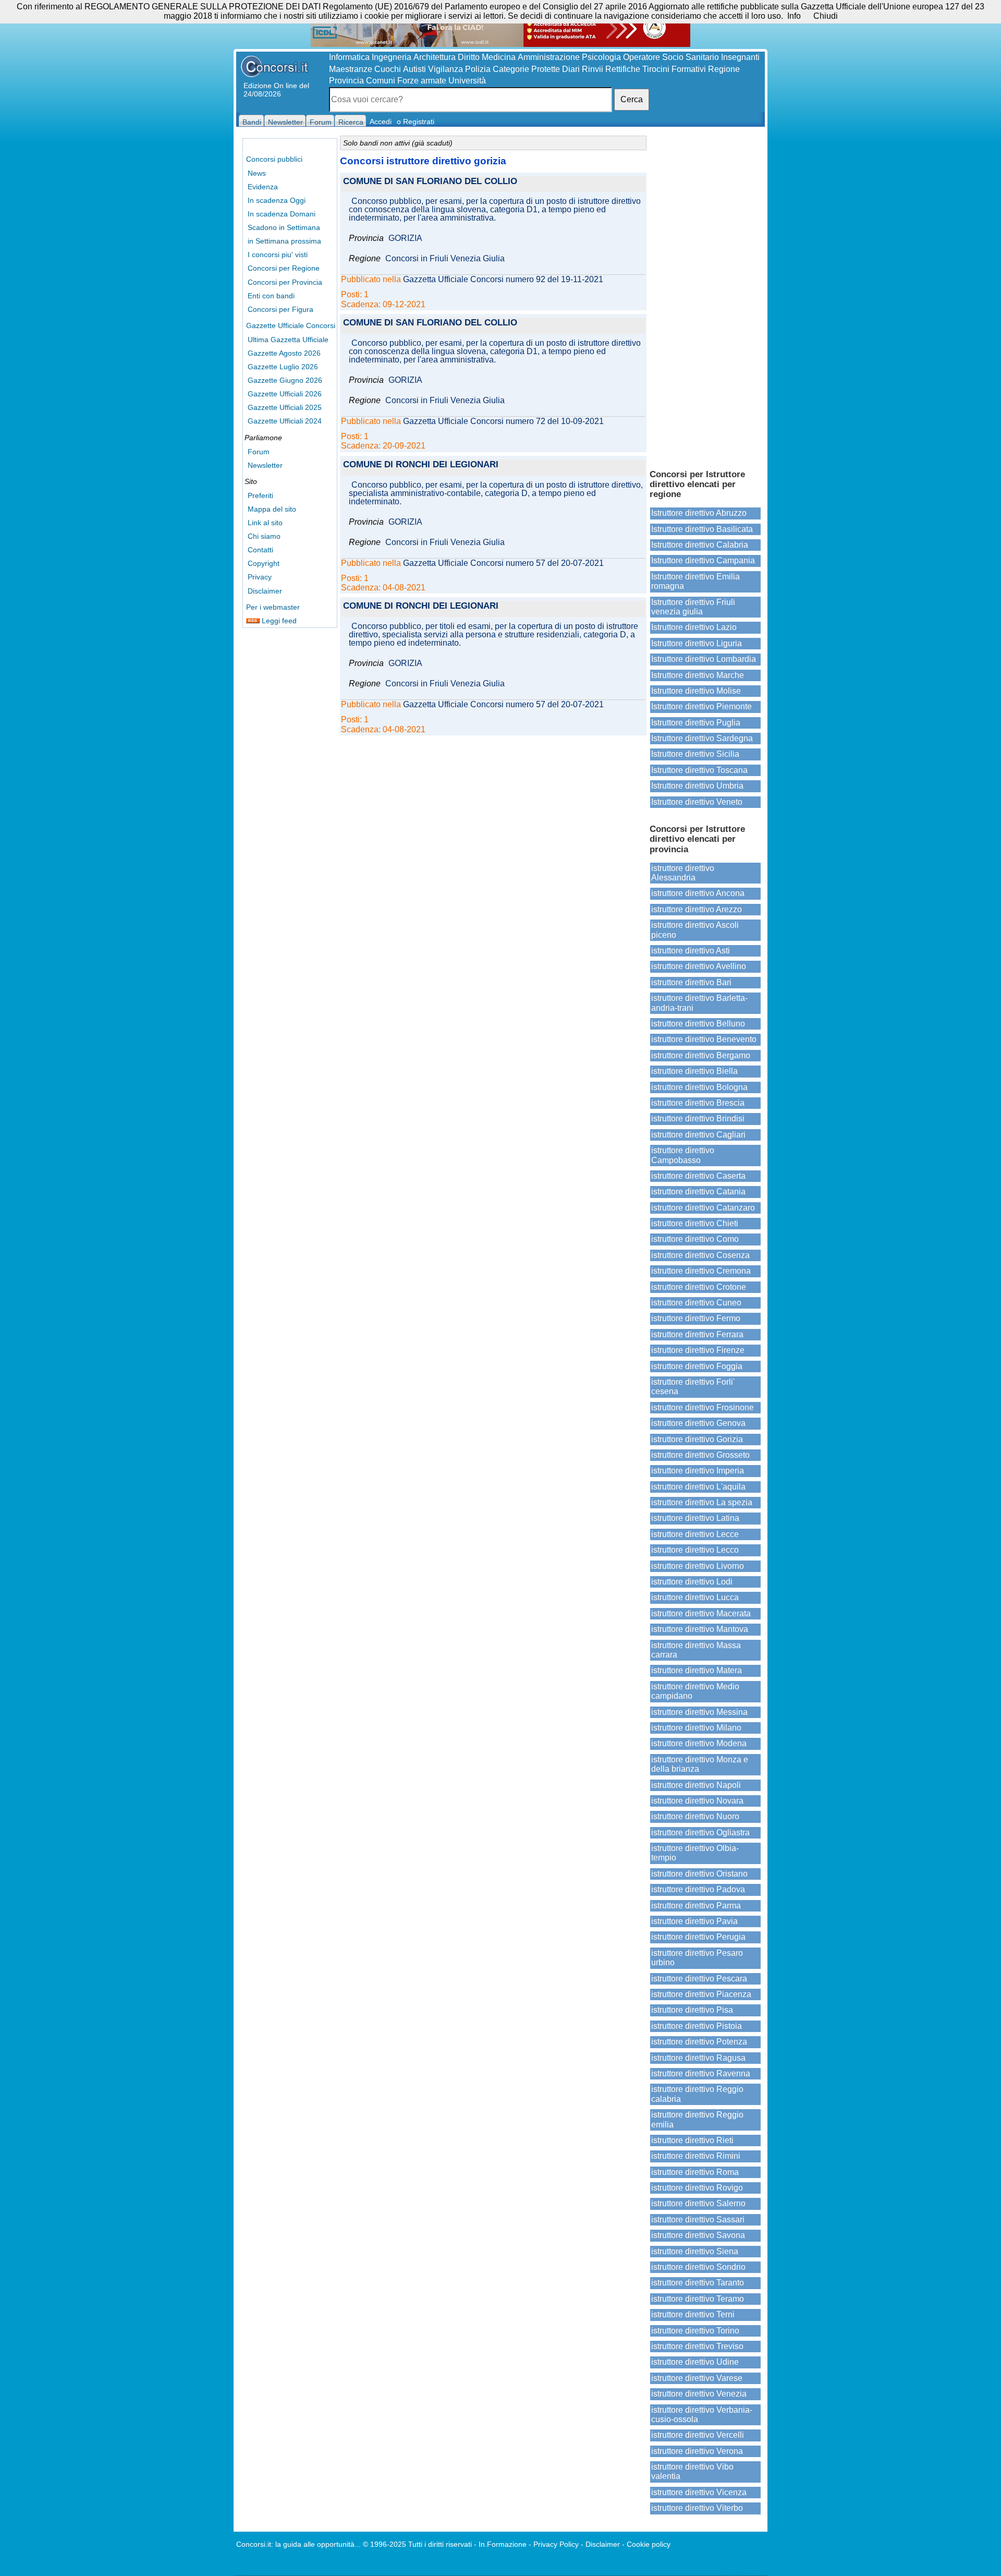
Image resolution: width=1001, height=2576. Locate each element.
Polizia (478, 69)
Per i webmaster (273, 607)
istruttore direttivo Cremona (701, 1271)
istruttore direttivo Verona (697, 2451)
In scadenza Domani (282, 214)
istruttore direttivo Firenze (698, 1350)
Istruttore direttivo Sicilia (695, 754)
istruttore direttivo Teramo (698, 2299)
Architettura (435, 57)
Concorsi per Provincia (285, 282)
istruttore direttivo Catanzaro (703, 1208)
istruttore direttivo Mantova (700, 1629)
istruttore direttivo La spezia (702, 1502)
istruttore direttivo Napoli (696, 1785)
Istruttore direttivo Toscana (699, 770)
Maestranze (351, 69)
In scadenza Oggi (277, 200)
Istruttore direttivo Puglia (696, 723)
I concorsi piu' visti (278, 255)
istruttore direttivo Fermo (696, 1318)
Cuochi (388, 69)
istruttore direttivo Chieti (695, 1223)
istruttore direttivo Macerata (701, 1613)
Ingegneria (392, 57)
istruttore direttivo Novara (697, 1801)
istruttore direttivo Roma (695, 2172)
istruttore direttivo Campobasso (683, 1155)
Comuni (381, 81)
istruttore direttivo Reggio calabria (697, 2094)
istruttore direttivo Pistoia (697, 2026)
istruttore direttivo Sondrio (698, 2267)
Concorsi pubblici (274, 159)
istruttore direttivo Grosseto (700, 1455)
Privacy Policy (556, 2544)
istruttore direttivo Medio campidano (695, 1691)
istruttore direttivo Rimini (696, 2156)
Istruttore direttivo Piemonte (701, 706)
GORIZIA (405, 238)
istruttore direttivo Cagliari (698, 1135)
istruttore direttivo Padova (698, 1889)
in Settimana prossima (284, 241)
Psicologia (601, 57)
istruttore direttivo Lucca (695, 1597)
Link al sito (265, 523)
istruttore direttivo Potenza (699, 2042)
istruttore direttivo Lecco (695, 1550)
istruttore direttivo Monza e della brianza (700, 1764)
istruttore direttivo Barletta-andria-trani (699, 1003)
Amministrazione (549, 57)
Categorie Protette (526, 69)
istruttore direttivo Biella (694, 1071)
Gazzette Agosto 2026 (284, 353)
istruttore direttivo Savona (698, 2235)
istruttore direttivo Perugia (698, 1937)
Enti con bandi (271, 296)
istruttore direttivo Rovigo (697, 2188)
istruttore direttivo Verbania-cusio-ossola (702, 2415)
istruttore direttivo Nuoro (695, 1816)
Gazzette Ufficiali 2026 (285, 394)
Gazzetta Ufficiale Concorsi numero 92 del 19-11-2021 (503, 280)
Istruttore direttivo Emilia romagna (695, 581)
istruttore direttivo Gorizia (697, 1439)
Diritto (469, 57)
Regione (724, 69)
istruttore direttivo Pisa (692, 2010)
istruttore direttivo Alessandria (683, 873)
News (257, 173)
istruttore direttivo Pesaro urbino (697, 1958)
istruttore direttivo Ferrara (697, 1334)
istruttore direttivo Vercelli (698, 2435)
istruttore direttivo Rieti (692, 2140)
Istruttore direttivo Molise (696, 691)
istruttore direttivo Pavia (694, 1921)
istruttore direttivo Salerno (698, 2203)
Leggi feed (278, 621)
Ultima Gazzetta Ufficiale (288, 340)
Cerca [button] (632, 99)
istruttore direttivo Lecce (695, 1534)
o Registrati (416, 122)
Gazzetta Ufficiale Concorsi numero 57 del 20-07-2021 (503, 563)
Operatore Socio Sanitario (671, 57)
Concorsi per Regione (284, 268)
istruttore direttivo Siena (695, 2251)
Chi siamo (264, 536)
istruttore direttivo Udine (695, 2362)
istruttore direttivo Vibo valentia (692, 2471)
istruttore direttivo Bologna (699, 1087)
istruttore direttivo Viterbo (697, 2508)
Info (794, 16)
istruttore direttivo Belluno (698, 1024)
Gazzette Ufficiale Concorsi (291, 325)
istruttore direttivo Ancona (698, 893)
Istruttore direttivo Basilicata (702, 529)
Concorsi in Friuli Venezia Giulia (445, 259)
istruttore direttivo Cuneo (696, 1303)
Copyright (264, 563)
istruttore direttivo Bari (691, 982)
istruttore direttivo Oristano (699, 1874)
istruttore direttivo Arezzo (697, 909)
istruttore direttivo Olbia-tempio (695, 1853)
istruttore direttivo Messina (699, 1712)
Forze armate (422, 81)
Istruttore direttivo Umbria (697, 786)
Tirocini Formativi (674, 69)
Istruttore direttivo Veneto (697, 802)
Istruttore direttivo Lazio (694, 627)
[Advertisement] (705, 297)
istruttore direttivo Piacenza (701, 1994)
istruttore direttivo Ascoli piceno (695, 930)
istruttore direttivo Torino (695, 2331)
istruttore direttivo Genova (698, 1423)
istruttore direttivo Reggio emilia (697, 2119)
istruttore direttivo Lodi (692, 1582)
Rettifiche (623, 69)
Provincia (346, 81)
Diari (571, 69)
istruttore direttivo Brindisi (698, 1118)
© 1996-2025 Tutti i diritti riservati (417, 2544)
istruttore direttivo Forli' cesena (693, 1387)
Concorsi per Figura (280, 309)
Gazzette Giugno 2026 (285, 380)
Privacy (260, 577)
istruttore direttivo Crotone (699, 1287)
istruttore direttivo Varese (697, 2378)
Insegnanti (740, 57)
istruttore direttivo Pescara (699, 1979)
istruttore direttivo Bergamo (701, 1055)
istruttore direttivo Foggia (697, 1366)
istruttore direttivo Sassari (698, 2220)
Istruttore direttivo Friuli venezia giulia (693, 607)
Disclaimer (265, 591)
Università (467, 81)
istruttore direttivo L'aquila (698, 1487)
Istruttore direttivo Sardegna (702, 738)
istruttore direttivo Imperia (698, 1471)
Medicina (499, 57)
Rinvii (593, 69)
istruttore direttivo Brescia (698, 1103)
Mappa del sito (272, 509)
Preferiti (260, 495)
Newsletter (265, 465)
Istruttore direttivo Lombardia (704, 659)
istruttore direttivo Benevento (704, 1039)
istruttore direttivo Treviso (697, 2346)
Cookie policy (649, 2544)
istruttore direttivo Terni (693, 2314)
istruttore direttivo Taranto (698, 2283)
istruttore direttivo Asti (691, 951)
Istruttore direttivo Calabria (700, 545)
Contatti (260, 550)
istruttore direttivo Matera (697, 1670)
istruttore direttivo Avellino (699, 966)
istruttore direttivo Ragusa (698, 2058)
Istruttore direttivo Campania (703, 560)
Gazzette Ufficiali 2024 (285, 421)
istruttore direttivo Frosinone (703, 1407)
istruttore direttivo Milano (696, 1728)
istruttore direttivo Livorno (698, 1566)
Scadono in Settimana (284, 227)
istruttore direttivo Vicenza (699, 2492)
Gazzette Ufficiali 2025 (285, 407)
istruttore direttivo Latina (695, 1518)
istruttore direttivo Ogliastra (700, 1833)
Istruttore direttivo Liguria (697, 643)
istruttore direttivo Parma (696, 1906)
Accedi (381, 122)
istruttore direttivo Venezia (699, 2394)
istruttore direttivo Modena (699, 1743)
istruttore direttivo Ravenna (701, 2073)
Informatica (349, 57)
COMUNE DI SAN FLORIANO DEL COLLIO (430, 182)
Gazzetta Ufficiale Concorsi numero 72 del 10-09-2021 (503, 421)
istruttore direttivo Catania (698, 1192)
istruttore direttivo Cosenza (700, 1255)
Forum (259, 452)
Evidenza (263, 187)
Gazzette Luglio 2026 (283, 367)
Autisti (414, 69)
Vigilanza (445, 69)
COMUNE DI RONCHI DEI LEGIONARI (421, 465)
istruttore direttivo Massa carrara (696, 1650)
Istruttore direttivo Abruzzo (699, 513)
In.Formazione (503, 2544)
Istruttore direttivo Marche (698, 675)
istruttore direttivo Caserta (698, 1176)
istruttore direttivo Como (695, 1239)
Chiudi (826, 16)
